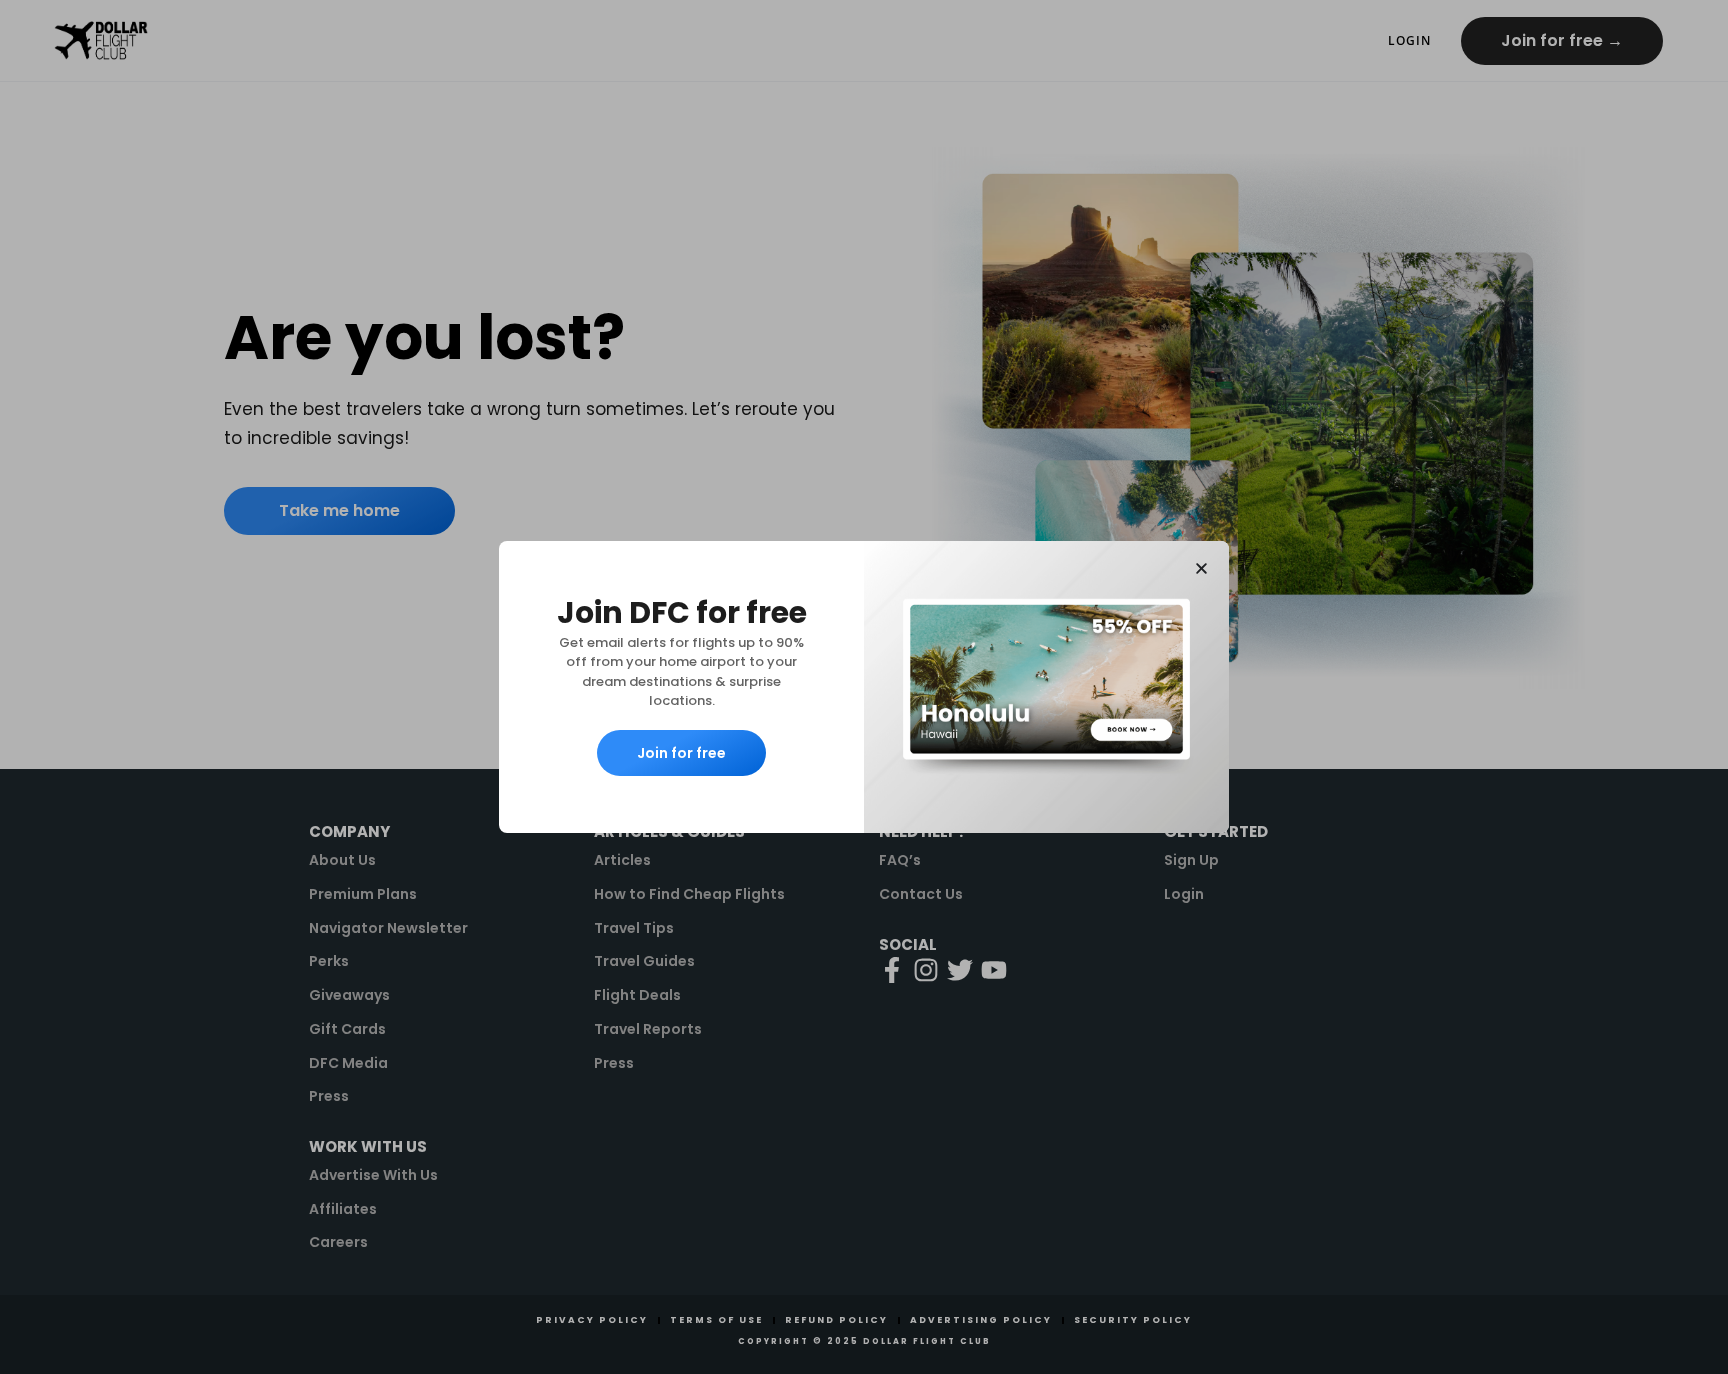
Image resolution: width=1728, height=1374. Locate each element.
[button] (1201, 568)
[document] (864, 687)
